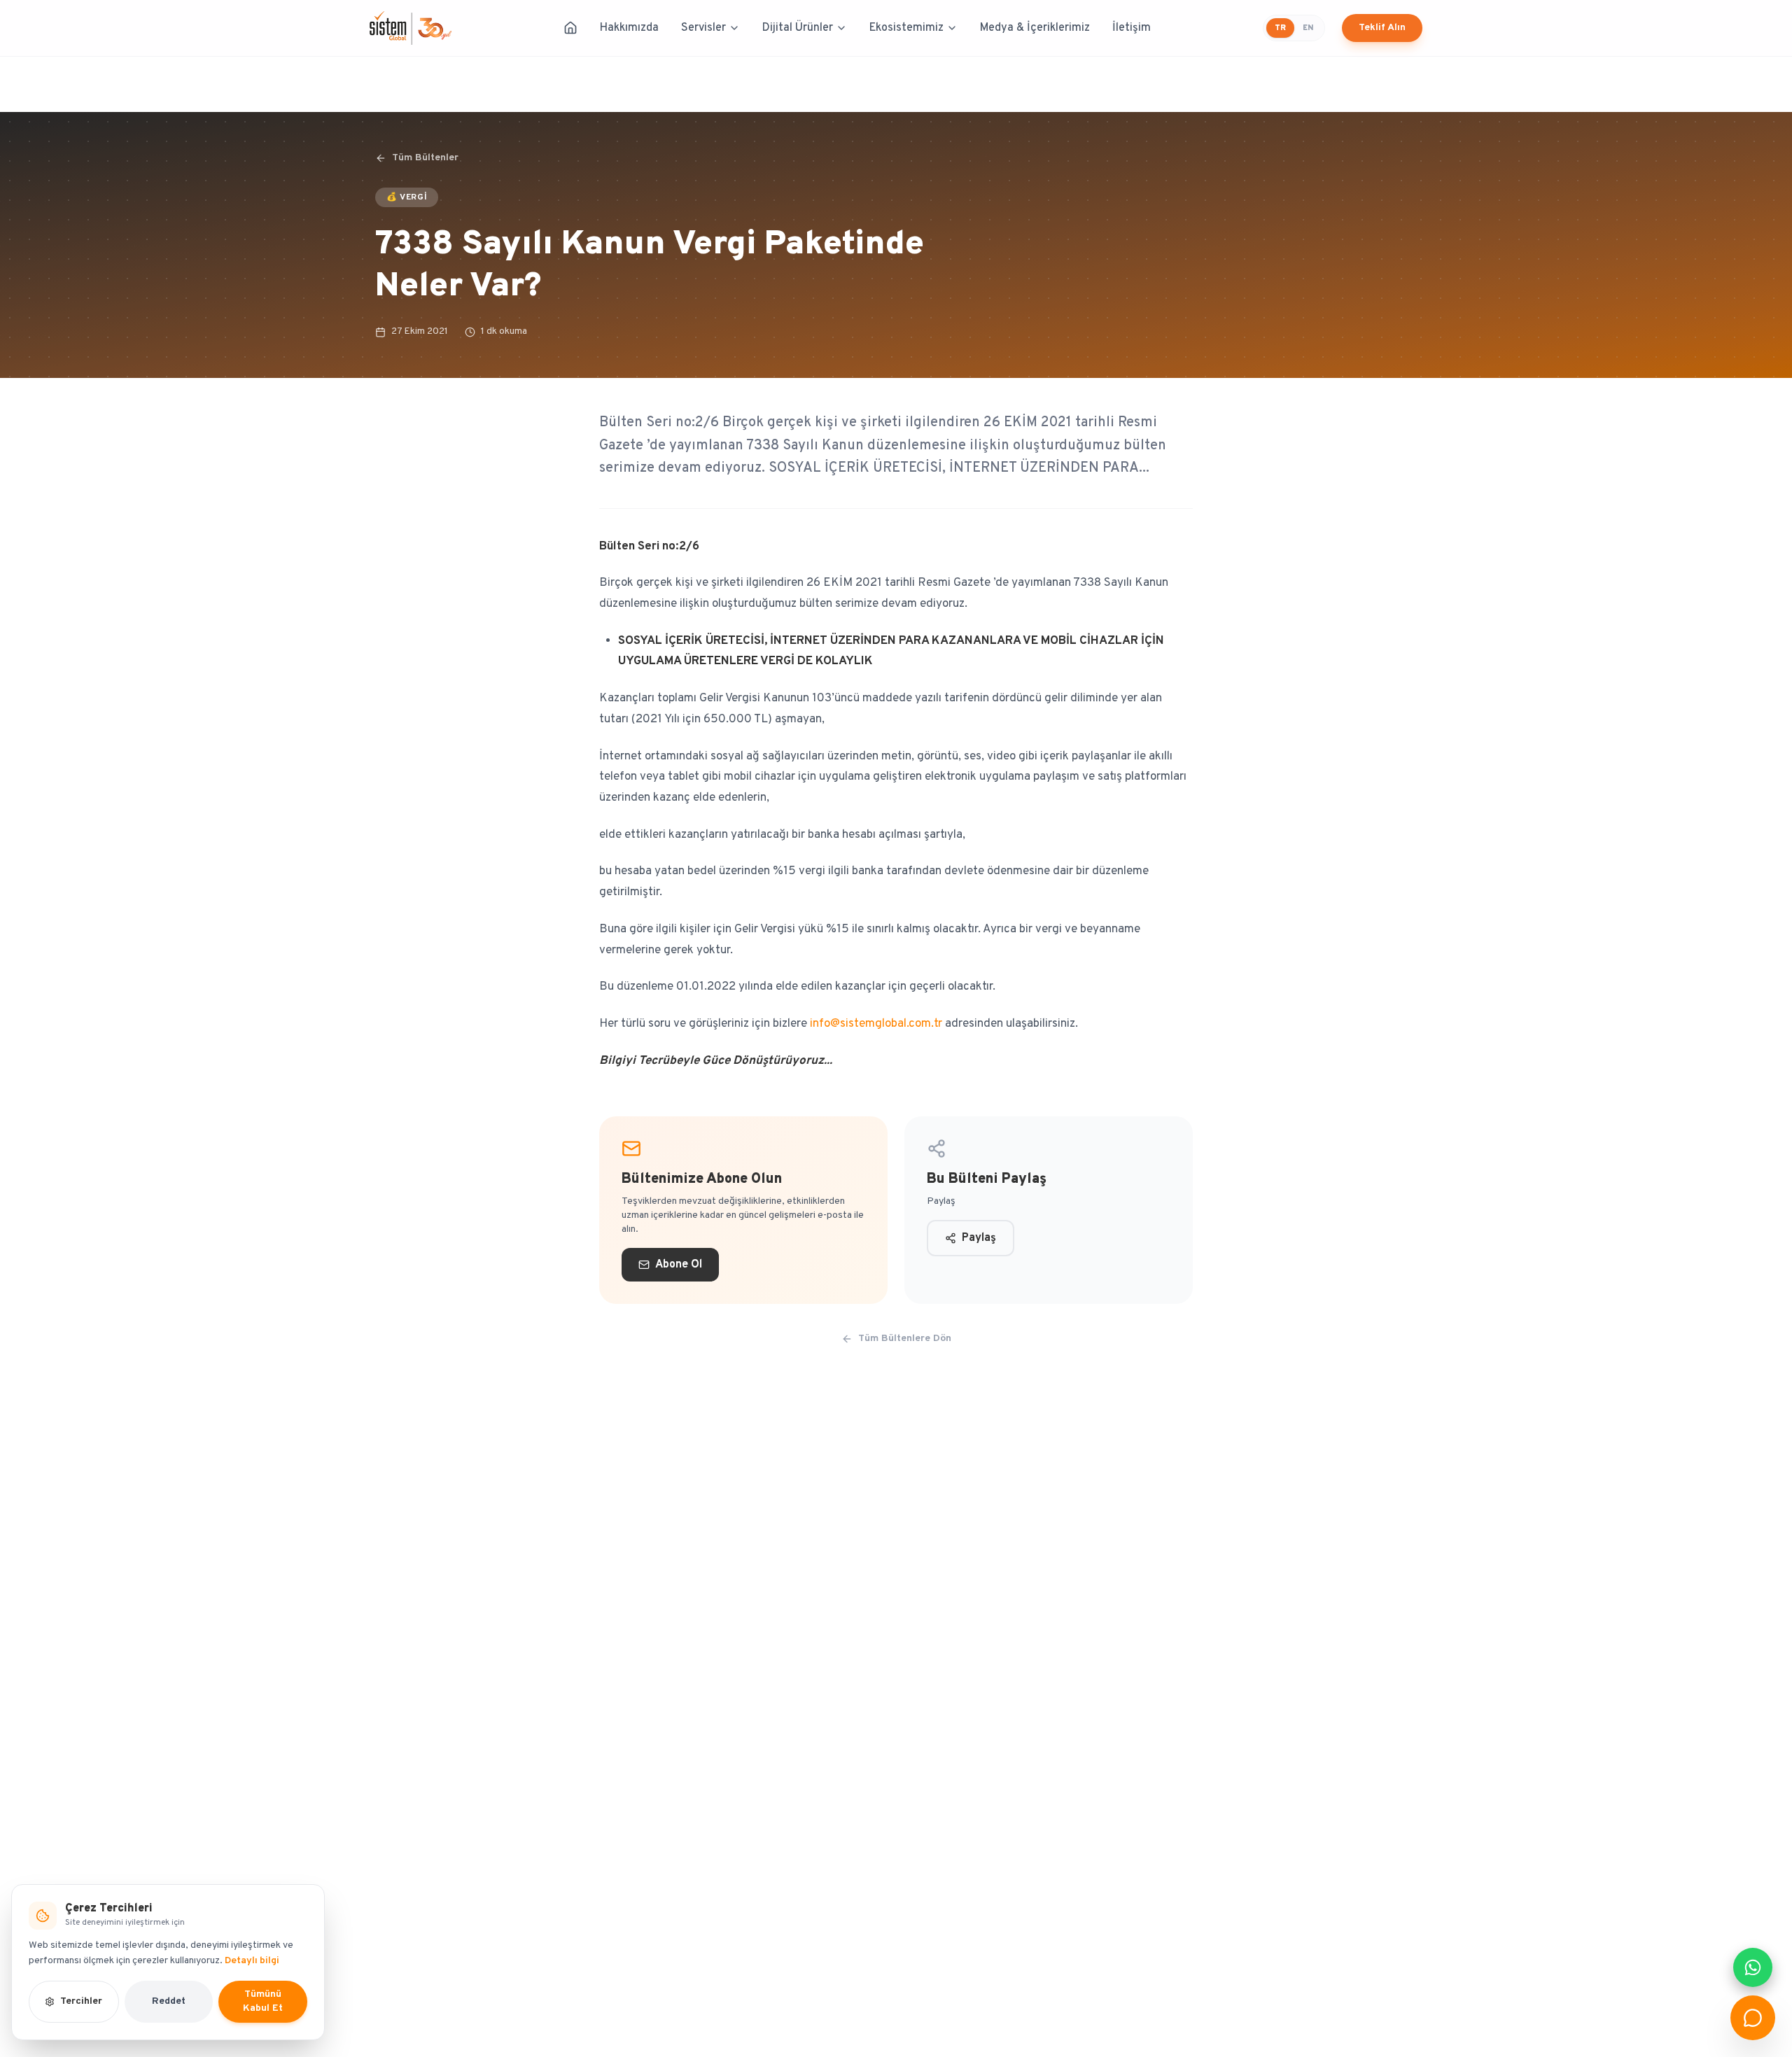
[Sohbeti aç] (1753, 2018)
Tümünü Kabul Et (263, 2001)
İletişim (1132, 28)
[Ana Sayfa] (570, 28)
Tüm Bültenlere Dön (905, 1339)
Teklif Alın (1382, 28)
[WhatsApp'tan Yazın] (1753, 1967)
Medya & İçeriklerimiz (1035, 28)
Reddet (169, 2001)
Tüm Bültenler (425, 158)
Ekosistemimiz (906, 28)
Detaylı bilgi (252, 1961)
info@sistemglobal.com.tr (876, 1024)
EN (1308, 28)
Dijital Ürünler (798, 28)
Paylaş (979, 1238)
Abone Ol (679, 1265)
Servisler (703, 28)
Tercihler (81, 2001)
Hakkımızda (629, 28)
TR (1280, 28)
